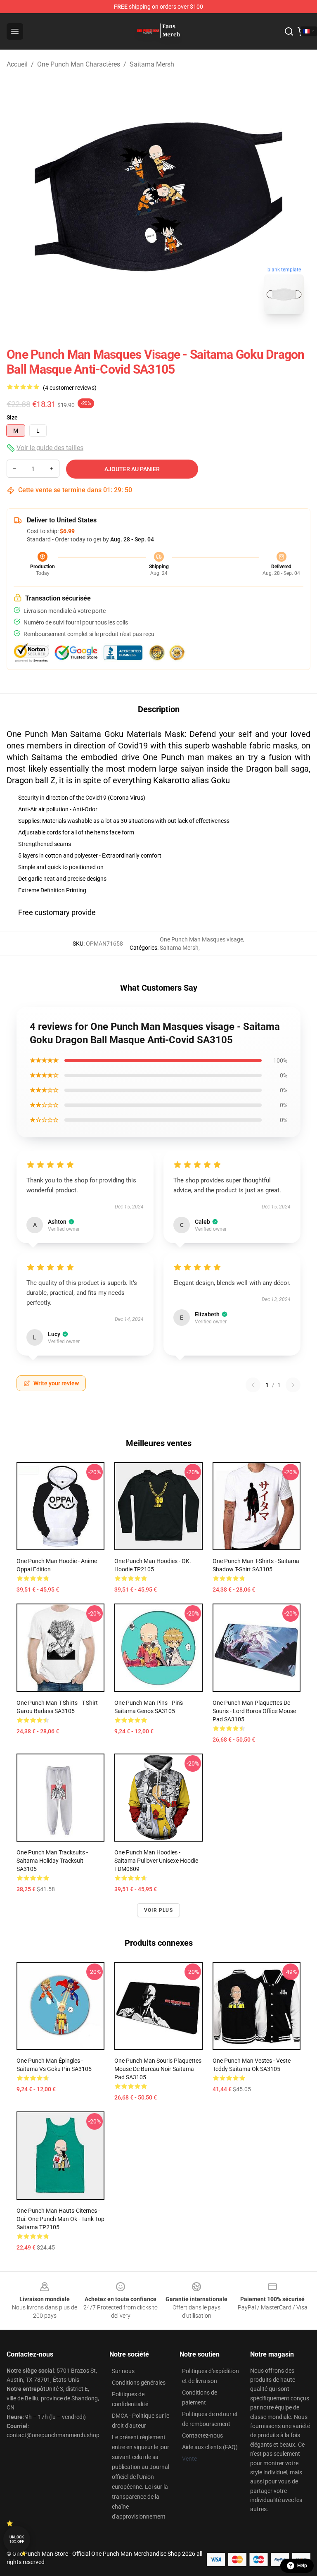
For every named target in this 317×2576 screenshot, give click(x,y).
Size (12, 417)
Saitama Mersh (152, 64)
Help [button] (302, 2566)
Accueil (17, 64)
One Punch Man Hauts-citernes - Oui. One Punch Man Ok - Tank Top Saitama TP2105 (60, 2219)
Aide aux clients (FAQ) (210, 2447)
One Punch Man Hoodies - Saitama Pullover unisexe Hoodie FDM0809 (156, 1861)
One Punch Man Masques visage (201, 939)
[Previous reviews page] (253, 1385)
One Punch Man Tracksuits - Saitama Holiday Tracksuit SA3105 (52, 1861)
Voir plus (158, 1910)
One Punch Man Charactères (79, 64)
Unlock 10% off (17, 2539)
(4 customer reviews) (70, 388)
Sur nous (123, 2371)
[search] (289, 31)
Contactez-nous (202, 2435)
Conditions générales (139, 2383)
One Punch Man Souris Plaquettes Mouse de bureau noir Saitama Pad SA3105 (158, 2069)
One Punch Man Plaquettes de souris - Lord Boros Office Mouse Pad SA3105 (254, 1711)
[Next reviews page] (293, 1385)
